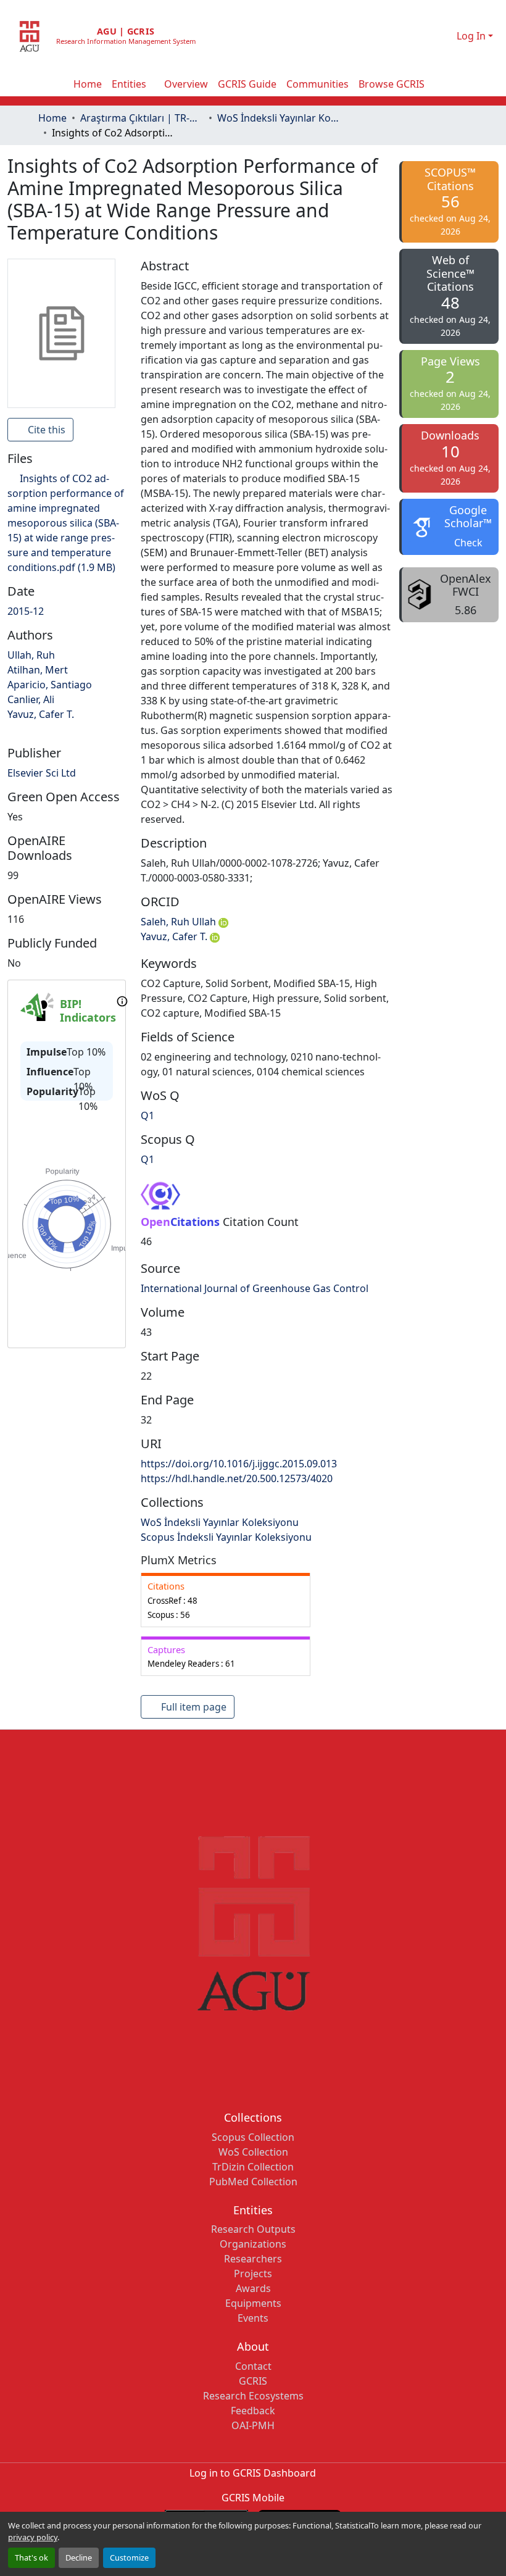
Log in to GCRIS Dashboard (253, 2473)
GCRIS (253, 2381)
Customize (129, 2557)
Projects (253, 2274)
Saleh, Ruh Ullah (180, 922)
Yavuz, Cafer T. (175, 936)
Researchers (253, 2259)
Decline (79, 2557)
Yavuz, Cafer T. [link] (41, 714)
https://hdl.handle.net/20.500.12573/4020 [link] (237, 1478)
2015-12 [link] (26, 611)
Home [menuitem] (88, 84)
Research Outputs (253, 2229)
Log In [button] (472, 36)
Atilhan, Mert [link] (38, 670)
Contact (253, 2366)
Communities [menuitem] (317, 84)
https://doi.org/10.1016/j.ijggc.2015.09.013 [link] (239, 1464)
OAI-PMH (253, 2425)
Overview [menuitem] (186, 84)
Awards (253, 2288)
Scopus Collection (253, 2137)
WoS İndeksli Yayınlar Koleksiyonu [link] (279, 118)
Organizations (253, 2244)
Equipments (253, 2303)
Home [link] (52, 118)
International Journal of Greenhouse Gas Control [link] (255, 1288)
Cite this (45, 430)
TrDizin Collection (253, 2167)
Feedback (253, 2411)
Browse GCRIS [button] (392, 84)
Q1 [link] (147, 1115)
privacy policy (33, 2537)
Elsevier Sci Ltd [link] (42, 773)
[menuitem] (133, 84)
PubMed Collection (253, 2182)
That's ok (31, 2557)
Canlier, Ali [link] (31, 699)
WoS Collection (253, 2152)
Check (468, 543)
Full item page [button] (193, 1707)
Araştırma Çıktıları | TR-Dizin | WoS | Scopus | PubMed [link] (142, 118)
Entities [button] (129, 84)
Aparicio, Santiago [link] (50, 685)
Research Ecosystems (253, 2396)
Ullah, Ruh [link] (31, 655)
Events (253, 2318)
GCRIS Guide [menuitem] (247, 84)
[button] (432, 36)
